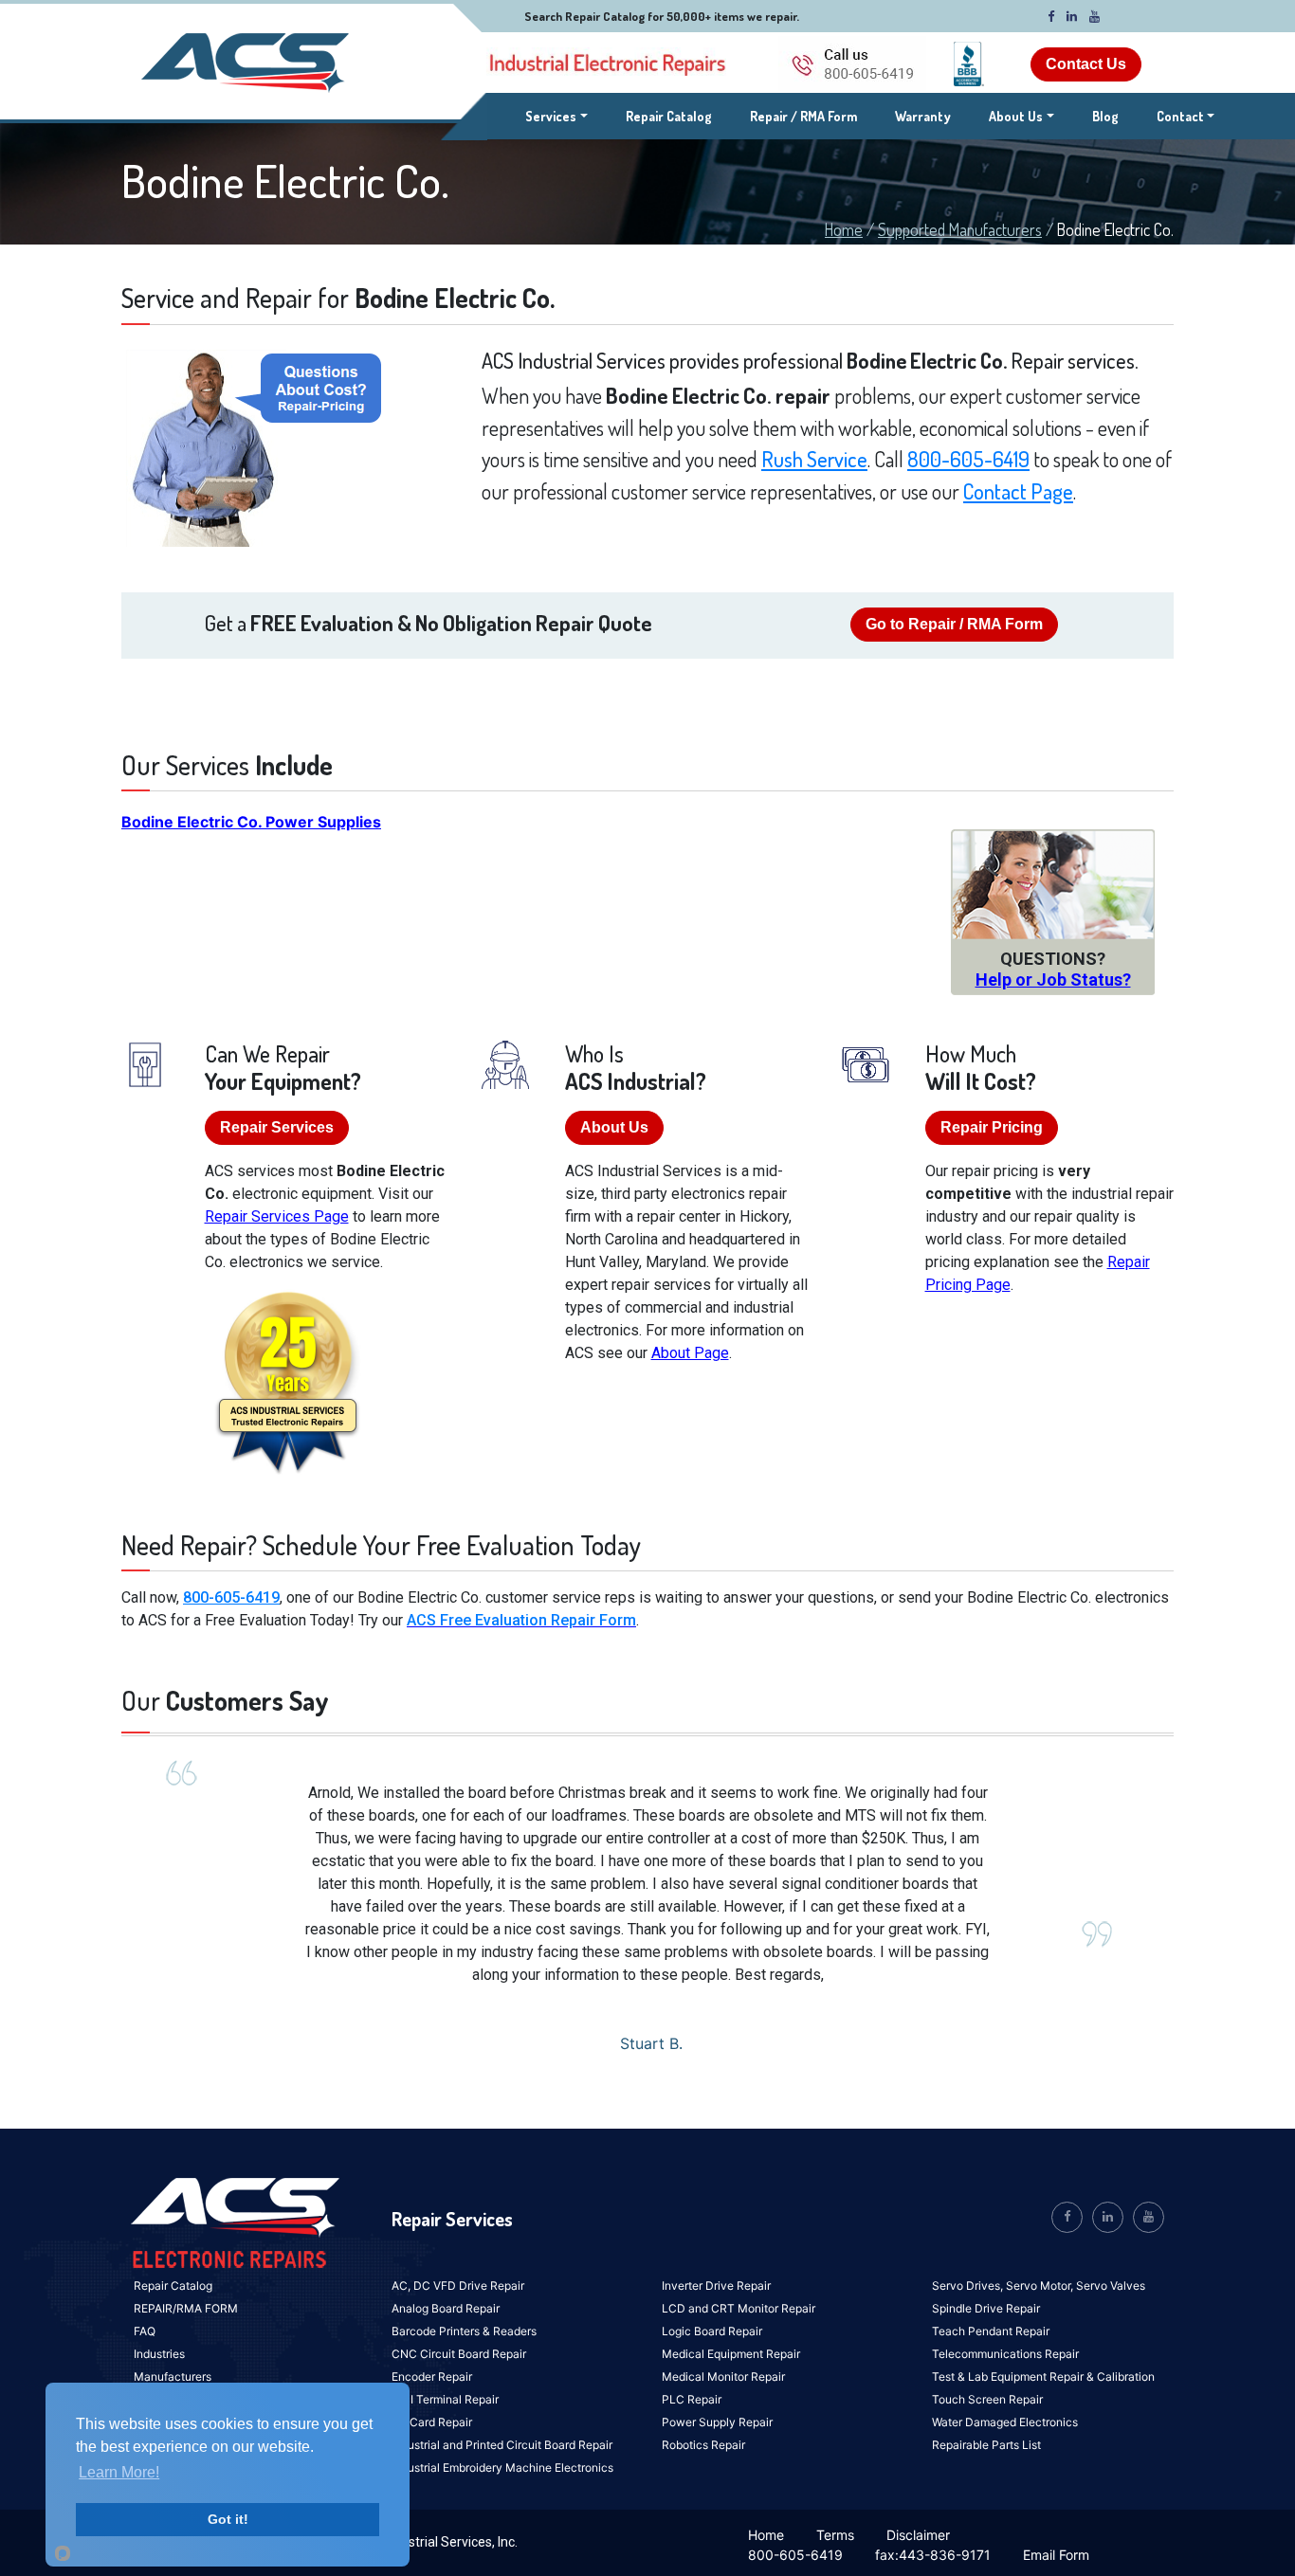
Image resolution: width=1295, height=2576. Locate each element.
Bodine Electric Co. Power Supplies (251, 822)
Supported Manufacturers (960, 229)
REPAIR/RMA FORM (186, 2308)
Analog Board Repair (446, 2308)
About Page (690, 1353)
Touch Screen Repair (987, 2399)
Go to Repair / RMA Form (954, 624)
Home (844, 229)
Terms (835, 2535)
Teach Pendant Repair (991, 2331)
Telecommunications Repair (1005, 2354)
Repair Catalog (669, 116)
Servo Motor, (1041, 2286)
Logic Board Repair (712, 2331)
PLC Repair (692, 2399)
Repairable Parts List (986, 2445)
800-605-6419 (968, 459)
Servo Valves (1111, 2286)
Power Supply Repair (717, 2422)
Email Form (1056, 2555)
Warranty (923, 116)
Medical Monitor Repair (723, 2376)
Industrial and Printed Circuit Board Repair (502, 2445)
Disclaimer (918, 2535)
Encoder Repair (432, 2376)
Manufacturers (173, 2376)
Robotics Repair (703, 2445)
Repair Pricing (992, 1127)
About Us (1016, 116)
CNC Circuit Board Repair (459, 2354)
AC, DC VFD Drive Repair (458, 2286)
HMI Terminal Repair (445, 2399)
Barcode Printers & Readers (464, 2331)
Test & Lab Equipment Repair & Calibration (1043, 2376)
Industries (159, 2354)
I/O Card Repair (432, 2422)
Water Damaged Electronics (1005, 2422)
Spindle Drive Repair (986, 2308)
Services (556, 116)
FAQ (145, 2331)
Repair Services (277, 1127)
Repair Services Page (277, 1216)
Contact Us (1086, 64)
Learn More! (119, 2472)
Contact (1180, 116)
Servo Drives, (969, 2286)
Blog (1105, 116)
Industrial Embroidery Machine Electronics (502, 2467)
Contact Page (1018, 491)
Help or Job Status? (1053, 980)
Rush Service (814, 459)
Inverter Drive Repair (716, 2286)
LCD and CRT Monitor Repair (739, 2308)
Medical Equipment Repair (731, 2354)
